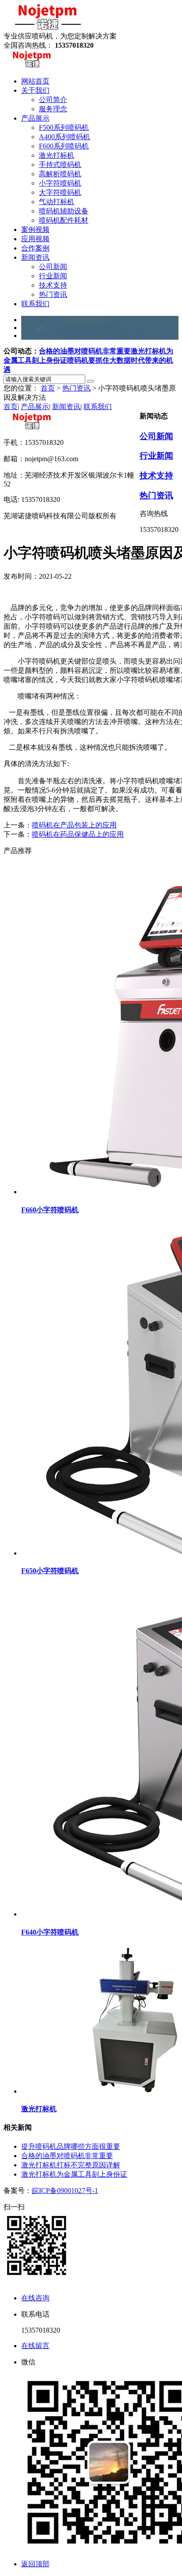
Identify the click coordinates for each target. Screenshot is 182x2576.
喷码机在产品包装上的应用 (74, 825)
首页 (48, 388)
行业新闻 (156, 456)
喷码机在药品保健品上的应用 (78, 834)
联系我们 (98, 407)
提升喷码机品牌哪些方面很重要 (71, 2146)
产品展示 (35, 407)
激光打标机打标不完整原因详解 (71, 2165)
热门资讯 (76, 388)
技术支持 (156, 476)
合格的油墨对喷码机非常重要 (85, 351)
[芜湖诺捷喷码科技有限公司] (48, 28)
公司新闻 (156, 436)
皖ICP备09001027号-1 (65, 2191)
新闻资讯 (66, 407)
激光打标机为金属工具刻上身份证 (74, 2174)
